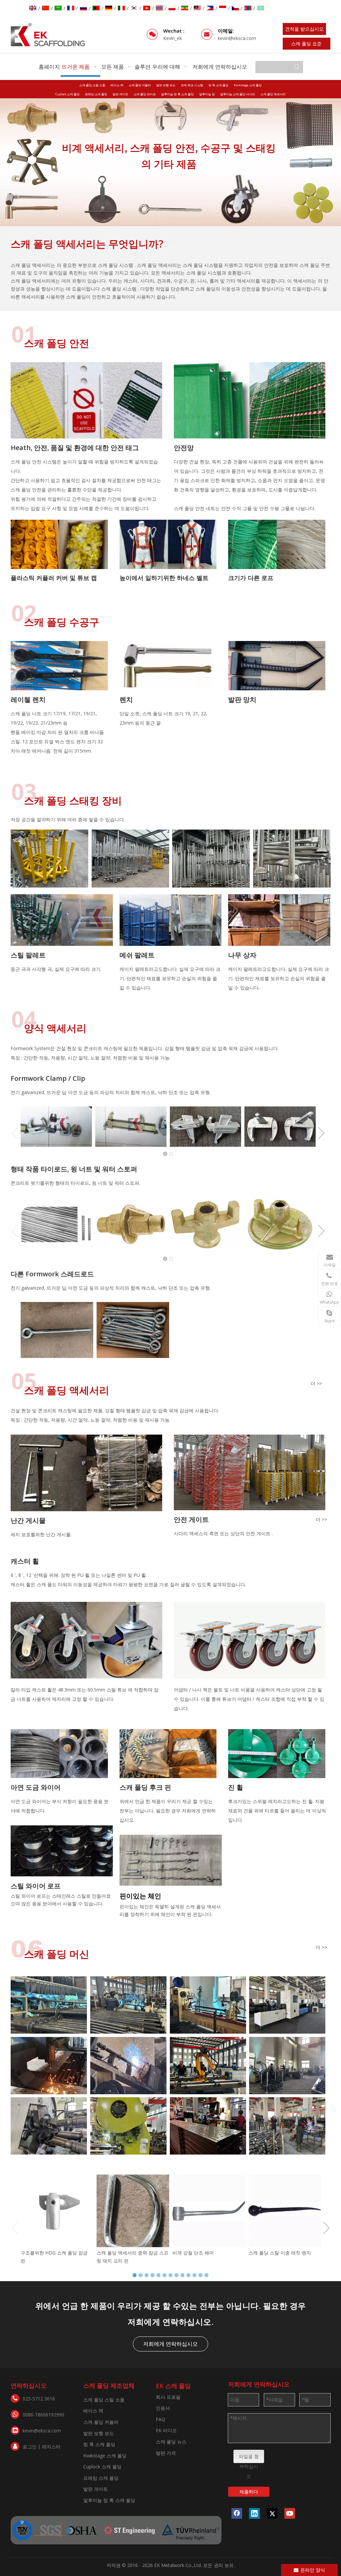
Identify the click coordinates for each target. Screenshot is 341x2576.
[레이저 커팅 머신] (49, 2066)
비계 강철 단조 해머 (193, 2253)
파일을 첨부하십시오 (249, 2458)
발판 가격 (166, 2453)
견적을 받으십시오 (304, 29)
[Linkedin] (254, 2513)
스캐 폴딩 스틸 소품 (92, 85)
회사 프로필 (168, 2397)
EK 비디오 (166, 2430)
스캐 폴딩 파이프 (145, 94)
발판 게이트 (120, 94)
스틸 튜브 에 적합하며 (130, 1690)
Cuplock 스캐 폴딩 (67, 94)
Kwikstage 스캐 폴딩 (248, 85)
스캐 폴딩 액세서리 (273, 94)
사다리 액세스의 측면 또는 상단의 (210, 1533)
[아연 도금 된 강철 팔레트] (211, 859)
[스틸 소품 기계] (287, 2005)
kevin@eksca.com (237, 38)
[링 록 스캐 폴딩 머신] (49, 2005)
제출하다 (249, 2492)
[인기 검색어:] (297, 67)
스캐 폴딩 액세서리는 (160, 265)
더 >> (316, 1384)
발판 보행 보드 (166, 85)
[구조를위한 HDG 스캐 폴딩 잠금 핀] (57, 2211)
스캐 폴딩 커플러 (140, 85)
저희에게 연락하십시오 (170, 2344)
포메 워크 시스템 (192, 85)
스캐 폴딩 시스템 (116, 265)
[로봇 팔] (208, 2066)
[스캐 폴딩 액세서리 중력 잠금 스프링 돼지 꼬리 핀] (133, 2211)
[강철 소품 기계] (128, 2005)
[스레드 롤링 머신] (49, 2126)
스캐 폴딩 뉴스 (171, 2442)
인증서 (163, 2408)
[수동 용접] (287, 2126)
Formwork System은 (33, 1048)
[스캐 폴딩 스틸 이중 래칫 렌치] (285, 2211)
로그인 (30, 2447)
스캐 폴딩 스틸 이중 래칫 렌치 (280, 2253)
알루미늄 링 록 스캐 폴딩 (177, 94)
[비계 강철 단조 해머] (209, 2211)
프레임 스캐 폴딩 (96, 94)
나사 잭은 (203, 1690)
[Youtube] (290, 2513)
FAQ (161, 2419)
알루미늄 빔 (207, 94)
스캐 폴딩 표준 (306, 43)
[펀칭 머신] (128, 2126)
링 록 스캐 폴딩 (218, 85)
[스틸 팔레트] (49, 859)
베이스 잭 (117, 85)
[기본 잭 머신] (128, 2066)
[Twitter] (272, 2513)
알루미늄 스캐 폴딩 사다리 (238, 94)
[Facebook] (237, 2513)
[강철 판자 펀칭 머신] (208, 2126)
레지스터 (51, 2447)
